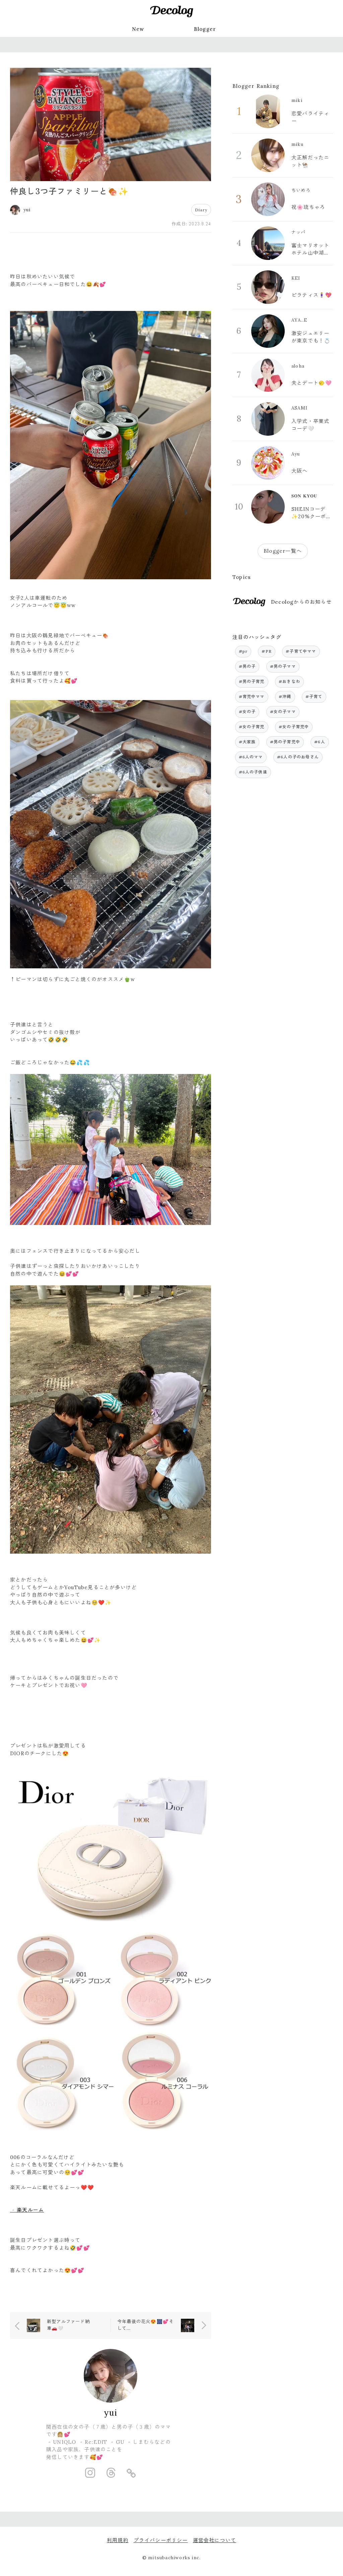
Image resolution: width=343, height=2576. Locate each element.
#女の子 (247, 712)
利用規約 (118, 2540)
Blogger (205, 29)
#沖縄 (285, 696)
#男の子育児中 (285, 742)
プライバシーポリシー (161, 2540)
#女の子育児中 (294, 727)
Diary (201, 210)
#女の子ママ (283, 712)
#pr (243, 651)
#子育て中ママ (301, 651)
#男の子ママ (283, 666)
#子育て (314, 696)
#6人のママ (251, 757)
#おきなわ (289, 681)
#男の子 (247, 666)
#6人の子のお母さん (298, 757)
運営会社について (215, 2540)
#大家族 (247, 742)
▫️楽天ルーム (27, 2210)
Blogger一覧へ (283, 551)
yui (111, 2413)
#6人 (320, 742)
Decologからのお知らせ (301, 602)
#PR (267, 651)
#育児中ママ (252, 696)
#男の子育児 (252, 681)
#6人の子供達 (253, 772)
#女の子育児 (252, 727)
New (138, 29)
